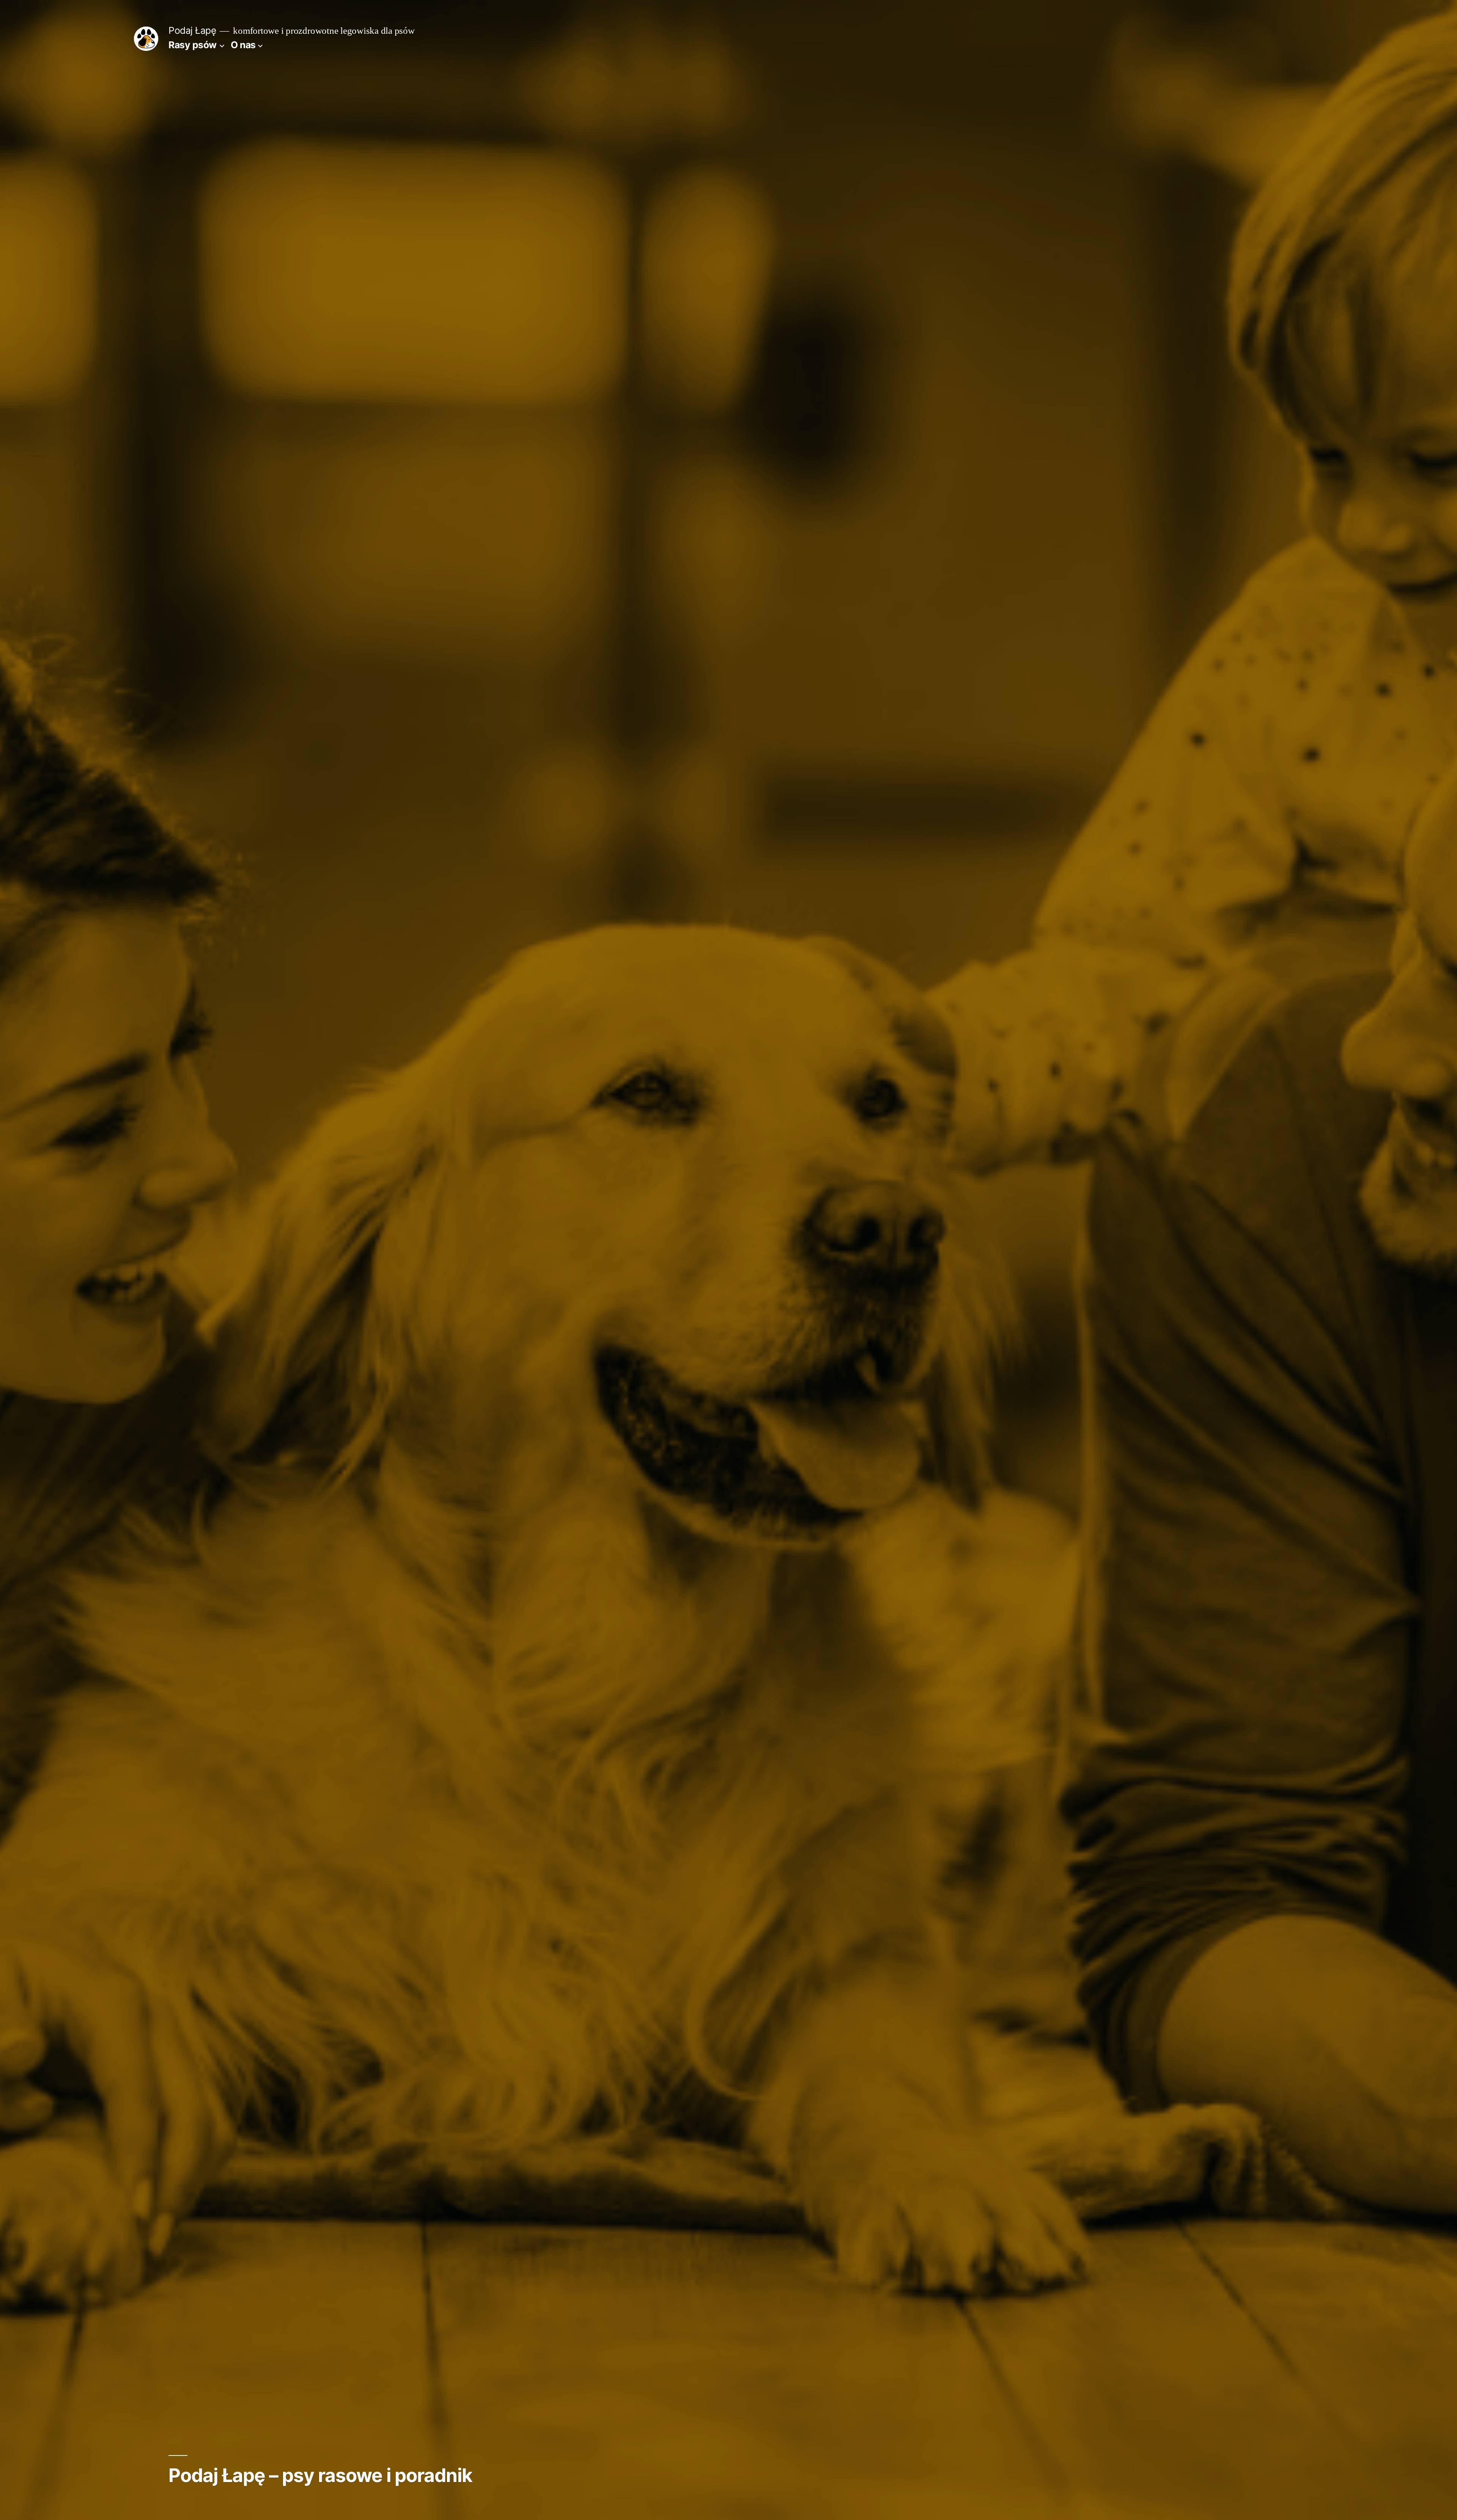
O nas (243, 45)
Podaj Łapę (192, 30)
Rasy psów (193, 45)
